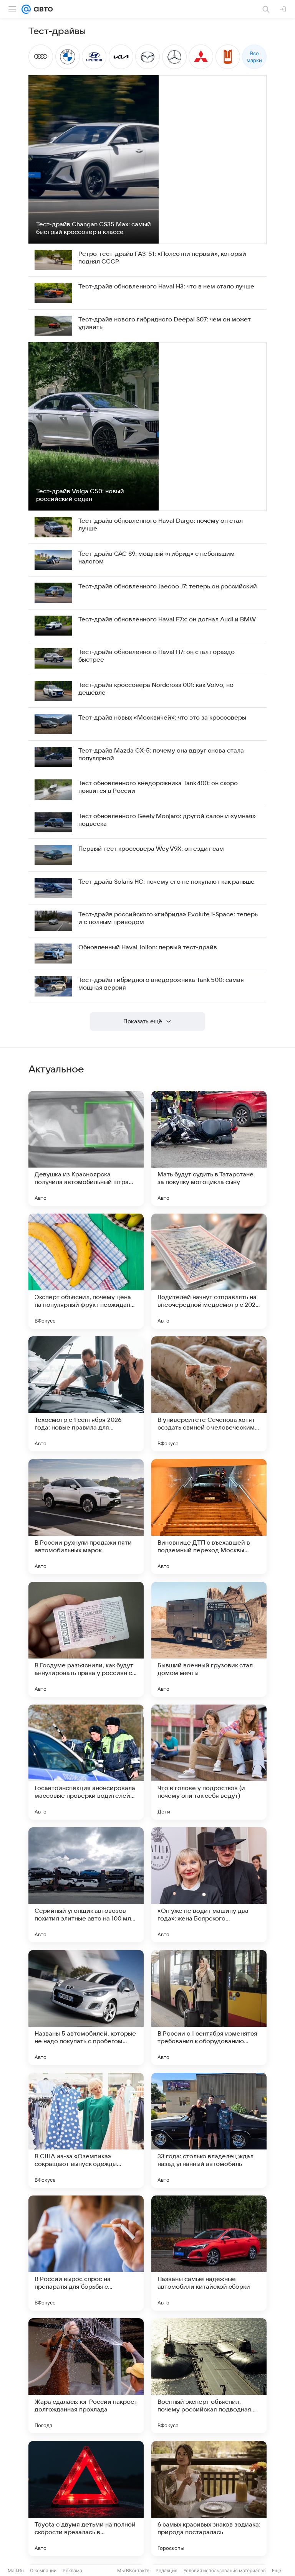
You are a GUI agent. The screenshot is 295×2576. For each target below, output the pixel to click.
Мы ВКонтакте (133, 2570)
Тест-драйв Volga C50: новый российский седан (80, 495)
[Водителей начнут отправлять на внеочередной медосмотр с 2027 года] (209, 1271)
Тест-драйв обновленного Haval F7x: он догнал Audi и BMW (167, 619)
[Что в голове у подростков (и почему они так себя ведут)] (209, 1762)
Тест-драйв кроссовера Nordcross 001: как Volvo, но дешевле (156, 689)
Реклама (72, 2570)
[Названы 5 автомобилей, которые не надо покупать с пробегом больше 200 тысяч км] (86, 2008)
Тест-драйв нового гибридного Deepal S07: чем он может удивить (165, 323)
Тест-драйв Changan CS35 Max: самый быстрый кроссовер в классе (94, 228)
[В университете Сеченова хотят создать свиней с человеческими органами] (209, 1394)
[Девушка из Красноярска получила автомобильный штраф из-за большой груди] (86, 1148)
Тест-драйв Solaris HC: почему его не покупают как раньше (167, 882)
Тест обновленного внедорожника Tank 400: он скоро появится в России (158, 787)
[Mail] (26, 9)
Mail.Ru (16, 2570)
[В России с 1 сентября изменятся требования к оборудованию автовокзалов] (209, 2008)
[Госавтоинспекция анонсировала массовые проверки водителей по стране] (86, 1762)
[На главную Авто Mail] (42, 9)
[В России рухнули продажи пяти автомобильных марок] (86, 1517)
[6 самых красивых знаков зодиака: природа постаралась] (209, 2499)
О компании (43, 2570)
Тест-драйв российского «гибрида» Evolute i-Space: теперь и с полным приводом (168, 918)
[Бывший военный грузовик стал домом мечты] (209, 1639)
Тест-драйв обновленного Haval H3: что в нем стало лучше (166, 287)
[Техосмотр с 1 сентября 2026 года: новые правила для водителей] (86, 1394)
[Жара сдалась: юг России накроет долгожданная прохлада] (86, 2376)
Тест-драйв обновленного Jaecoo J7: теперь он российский (168, 586)
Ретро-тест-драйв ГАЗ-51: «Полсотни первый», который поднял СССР (162, 258)
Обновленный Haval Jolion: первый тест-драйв (148, 947)
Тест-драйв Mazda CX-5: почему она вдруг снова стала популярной (161, 754)
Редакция (167, 2570)
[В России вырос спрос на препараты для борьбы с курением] (86, 2253)
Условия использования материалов (225, 2570)
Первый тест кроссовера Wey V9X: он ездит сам (151, 849)
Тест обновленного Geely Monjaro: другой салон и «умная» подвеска (167, 820)
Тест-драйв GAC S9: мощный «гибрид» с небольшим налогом (157, 558)
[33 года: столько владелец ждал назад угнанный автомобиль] (209, 2130)
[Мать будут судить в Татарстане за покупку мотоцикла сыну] (209, 1148)
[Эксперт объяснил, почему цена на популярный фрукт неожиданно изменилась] (86, 1271)
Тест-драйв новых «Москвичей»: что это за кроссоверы (162, 718)
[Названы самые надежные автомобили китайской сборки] (209, 2253)
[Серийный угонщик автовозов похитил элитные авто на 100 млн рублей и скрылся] (86, 1885)
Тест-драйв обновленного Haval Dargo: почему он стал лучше (161, 525)
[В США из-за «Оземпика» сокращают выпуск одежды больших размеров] (86, 2130)
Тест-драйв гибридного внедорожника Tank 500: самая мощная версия (161, 984)
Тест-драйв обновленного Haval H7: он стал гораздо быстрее (157, 656)
